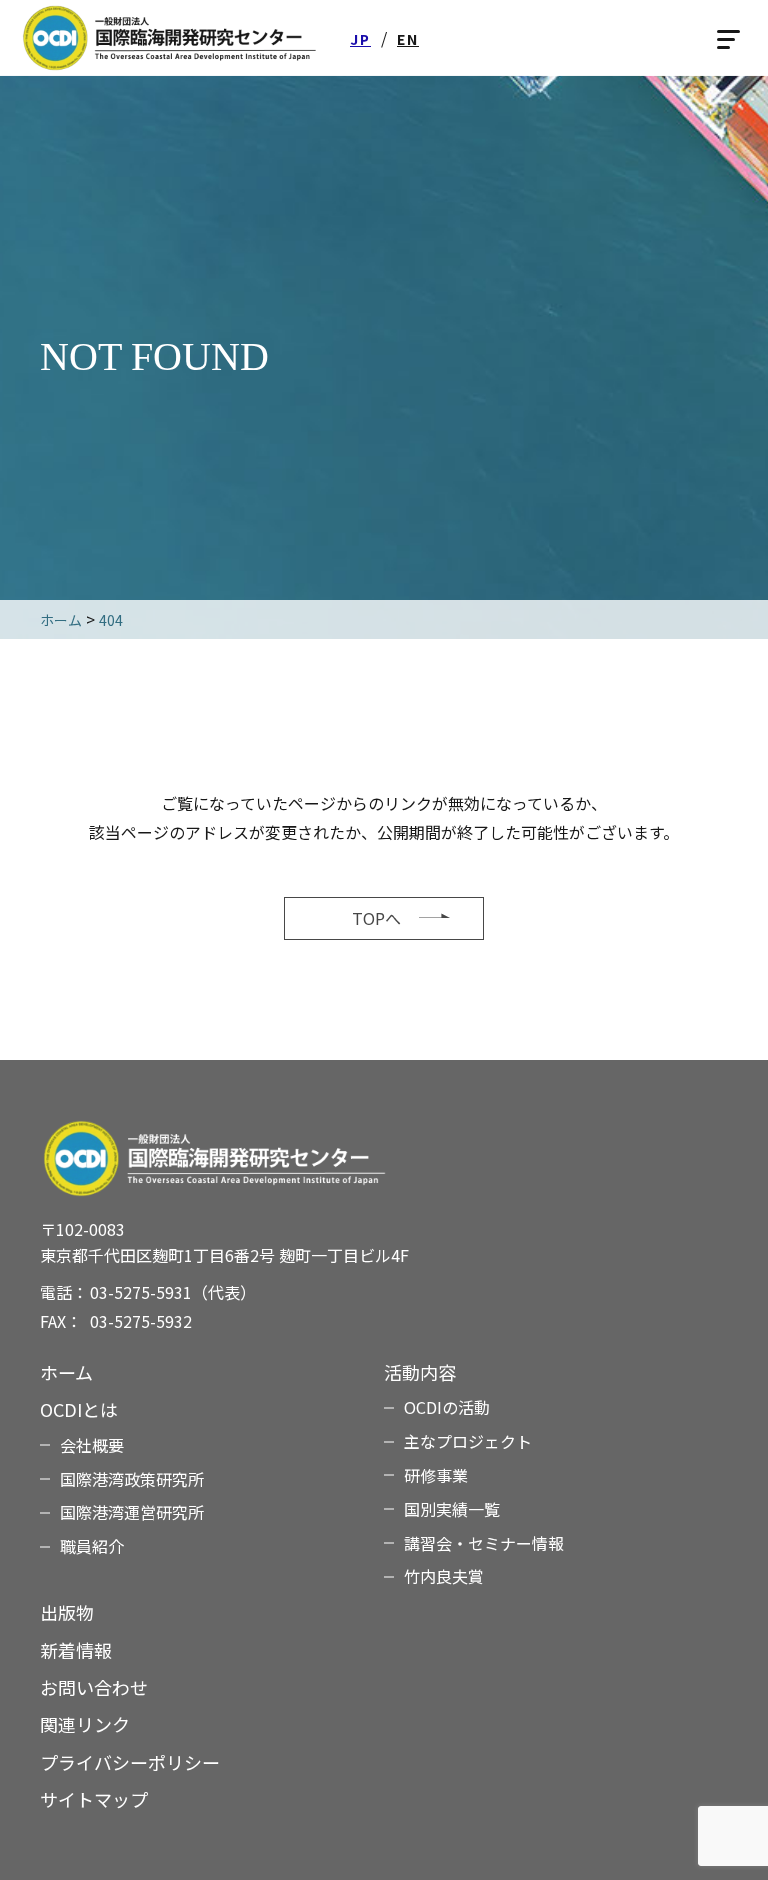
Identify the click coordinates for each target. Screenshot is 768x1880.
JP (360, 39)
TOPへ (376, 918)
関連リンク (85, 1724)
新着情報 (76, 1650)
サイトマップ (94, 1799)
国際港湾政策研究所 (132, 1479)
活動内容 (420, 1372)
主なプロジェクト (468, 1441)
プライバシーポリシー (130, 1762)
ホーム (66, 1372)
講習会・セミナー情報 (484, 1543)
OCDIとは (79, 1409)
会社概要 (92, 1445)
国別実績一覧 (452, 1509)
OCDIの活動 (447, 1407)
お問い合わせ (94, 1687)
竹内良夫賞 (444, 1576)
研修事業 (436, 1475)
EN (408, 39)
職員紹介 (92, 1546)
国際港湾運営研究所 (132, 1512)
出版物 (67, 1612)
